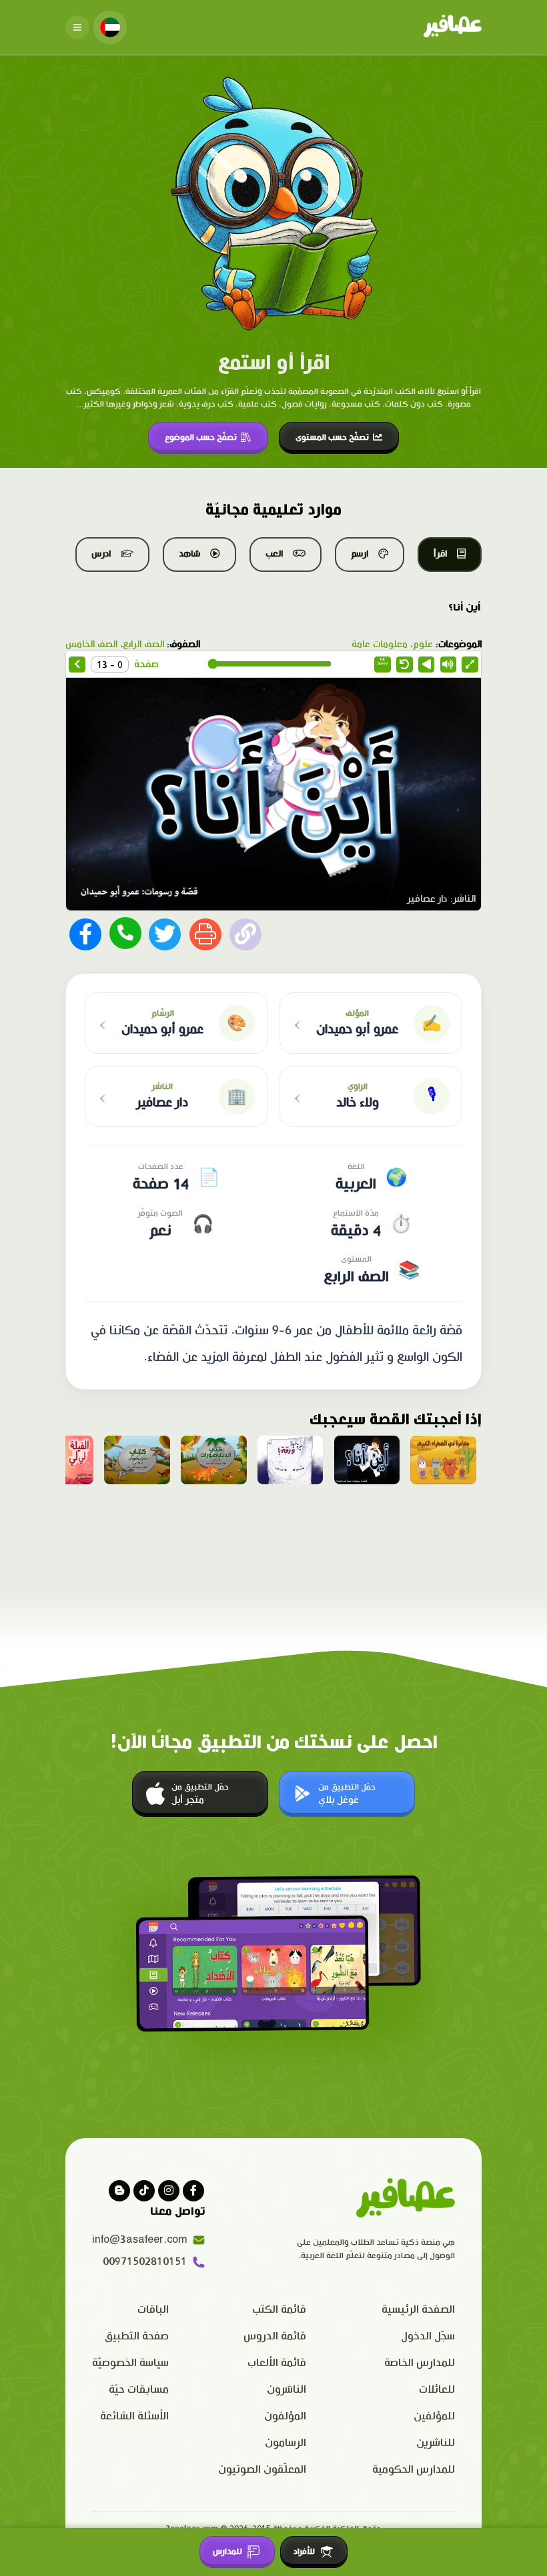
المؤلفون (285, 2416)
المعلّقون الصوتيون (262, 2470)
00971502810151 (145, 2262)
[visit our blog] (119, 2191)
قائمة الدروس (275, 2336)
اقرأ (440, 554)
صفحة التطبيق (137, 2336)
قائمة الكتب (279, 2310)
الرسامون (286, 2443)
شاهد (189, 554)
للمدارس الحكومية (414, 2470)
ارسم (360, 554)
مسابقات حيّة (139, 2390)
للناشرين (436, 2443)
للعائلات (437, 2390)
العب (274, 554)
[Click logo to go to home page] (453, 27)
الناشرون (287, 2390)
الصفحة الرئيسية (418, 2310)
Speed (383, 661)
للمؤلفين (434, 2416)
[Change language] (110, 27)
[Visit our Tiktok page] (144, 2191)
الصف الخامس (91, 644)
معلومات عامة (380, 644)
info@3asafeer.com (139, 2240)
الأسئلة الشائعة (134, 2416)
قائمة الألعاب (277, 2363)
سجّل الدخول (428, 2336)
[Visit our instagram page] (169, 2191)
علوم (423, 644)
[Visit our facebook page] (193, 2191)
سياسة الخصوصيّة (130, 2363)
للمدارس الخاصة (420, 2363)
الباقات (153, 2310)
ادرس (101, 554)
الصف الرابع (143, 644)
